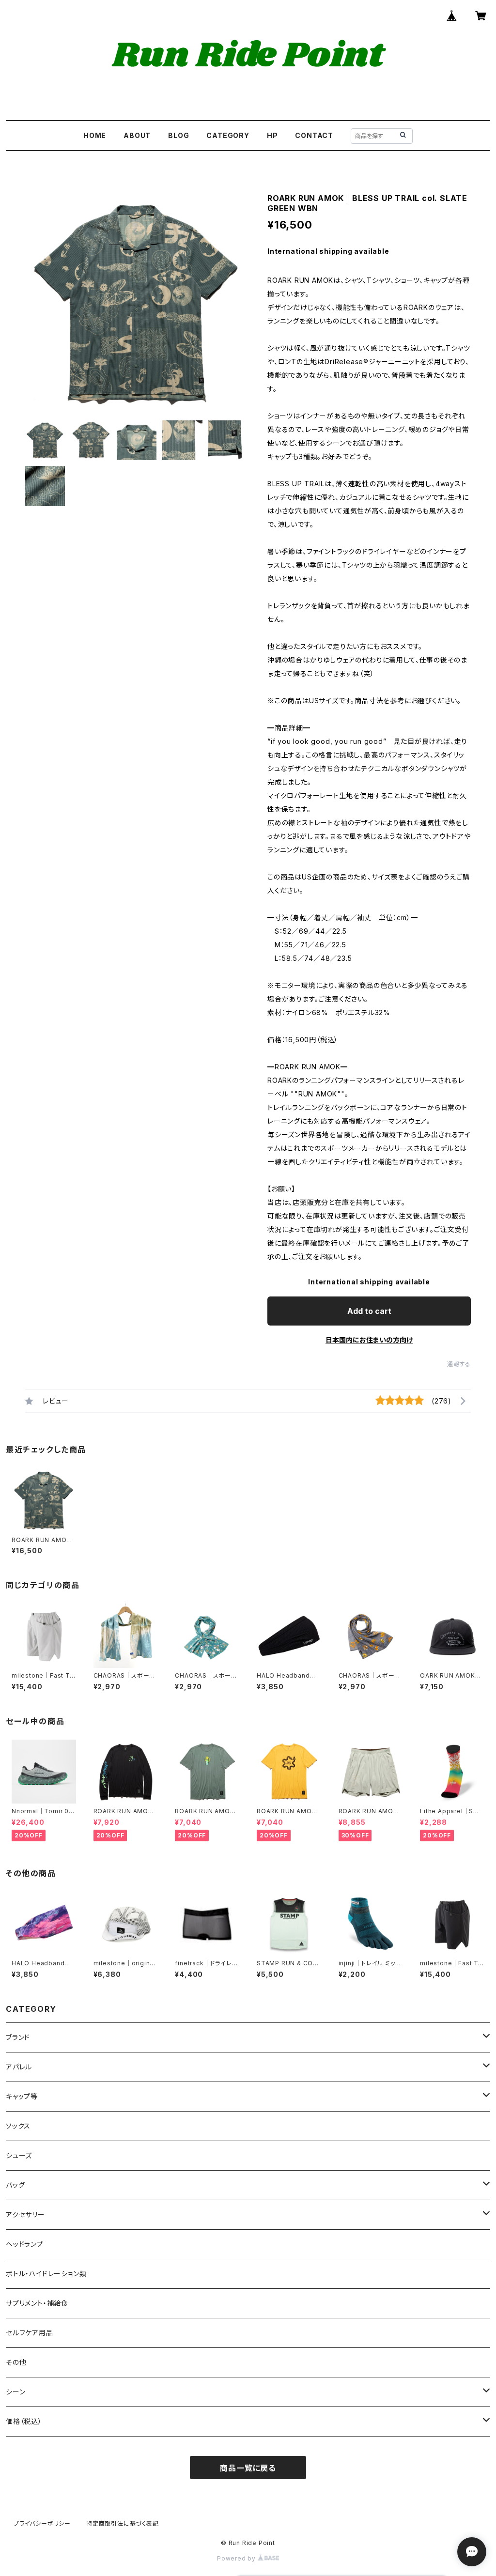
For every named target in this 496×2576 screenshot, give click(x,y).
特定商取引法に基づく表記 (123, 2523)
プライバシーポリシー (42, 2523)
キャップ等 (22, 2096)
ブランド (18, 2037)
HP (272, 135)
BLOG (178, 135)
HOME (95, 135)
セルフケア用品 (30, 2333)
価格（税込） (24, 2421)
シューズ (19, 2155)
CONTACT (314, 135)
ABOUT (137, 135)
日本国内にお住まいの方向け (369, 1340)
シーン (15, 2392)
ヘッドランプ (25, 2244)
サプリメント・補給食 (37, 2303)
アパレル (19, 2067)
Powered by (237, 2558)
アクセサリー (25, 2214)
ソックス (18, 2126)
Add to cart (369, 1311)
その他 (16, 2362)
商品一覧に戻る (248, 2468)
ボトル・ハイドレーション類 (46, 2274)
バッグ (15, 2185)
